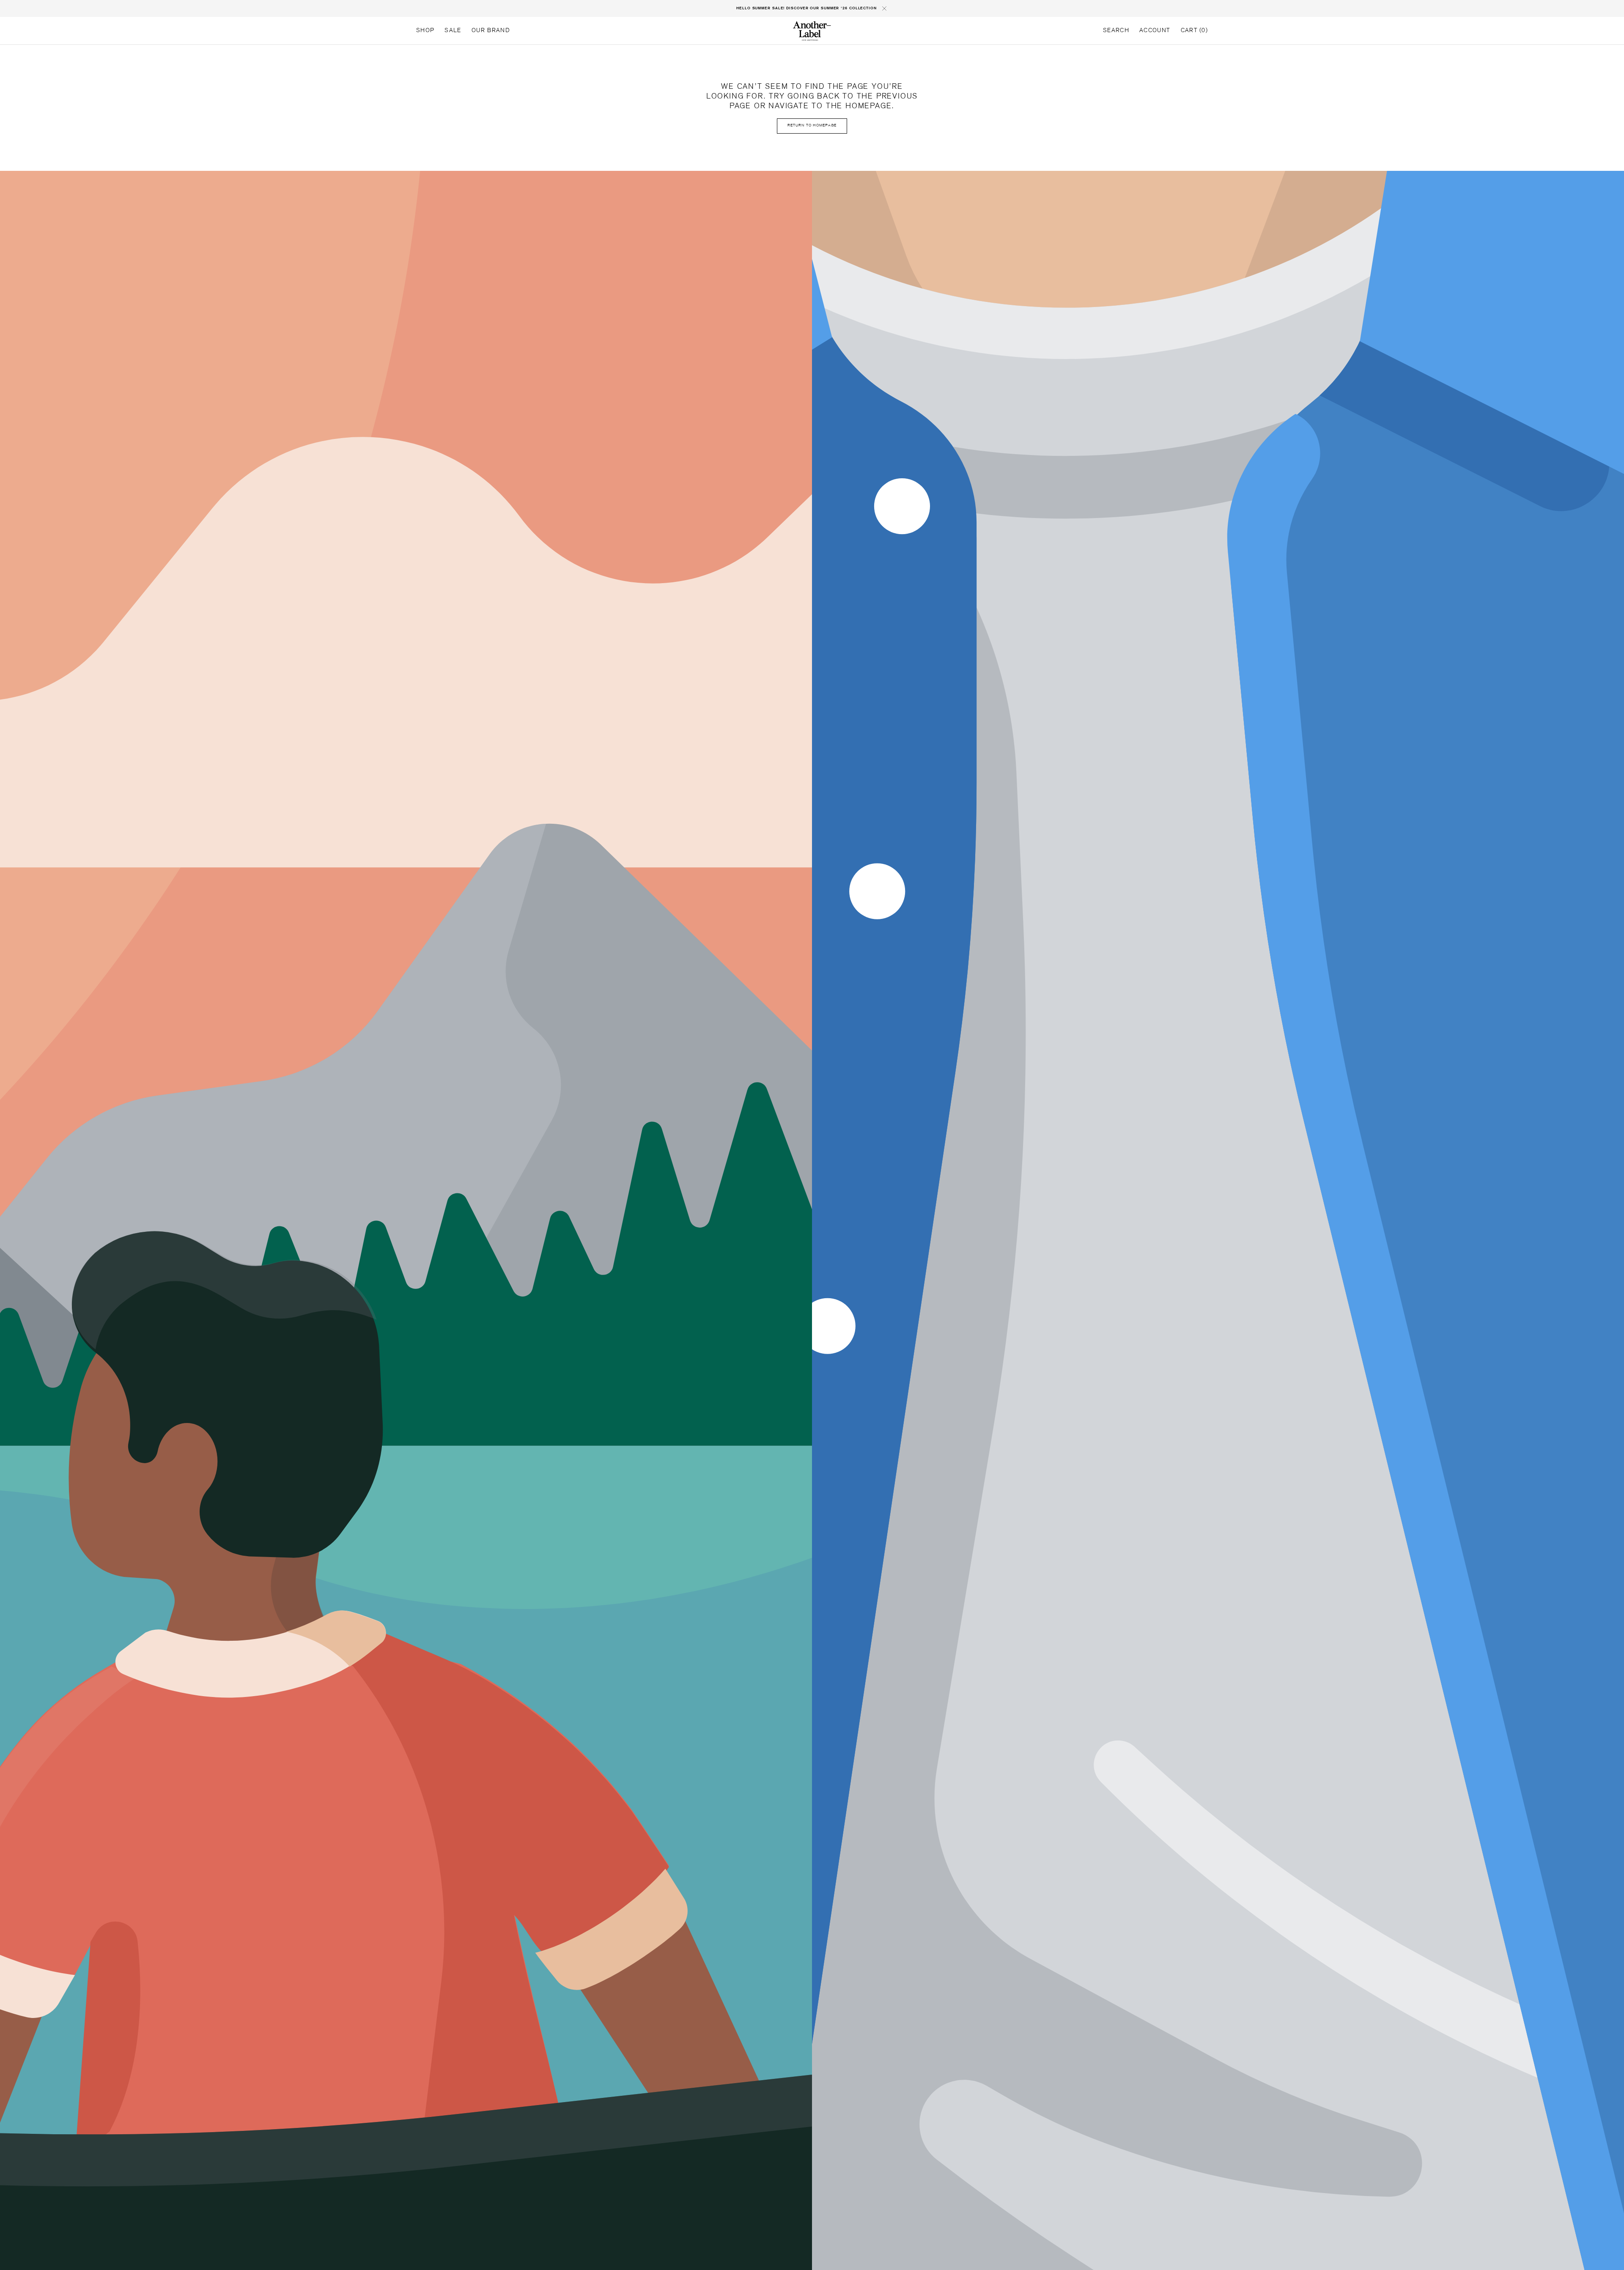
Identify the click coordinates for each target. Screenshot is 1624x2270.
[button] (1116, 31)
